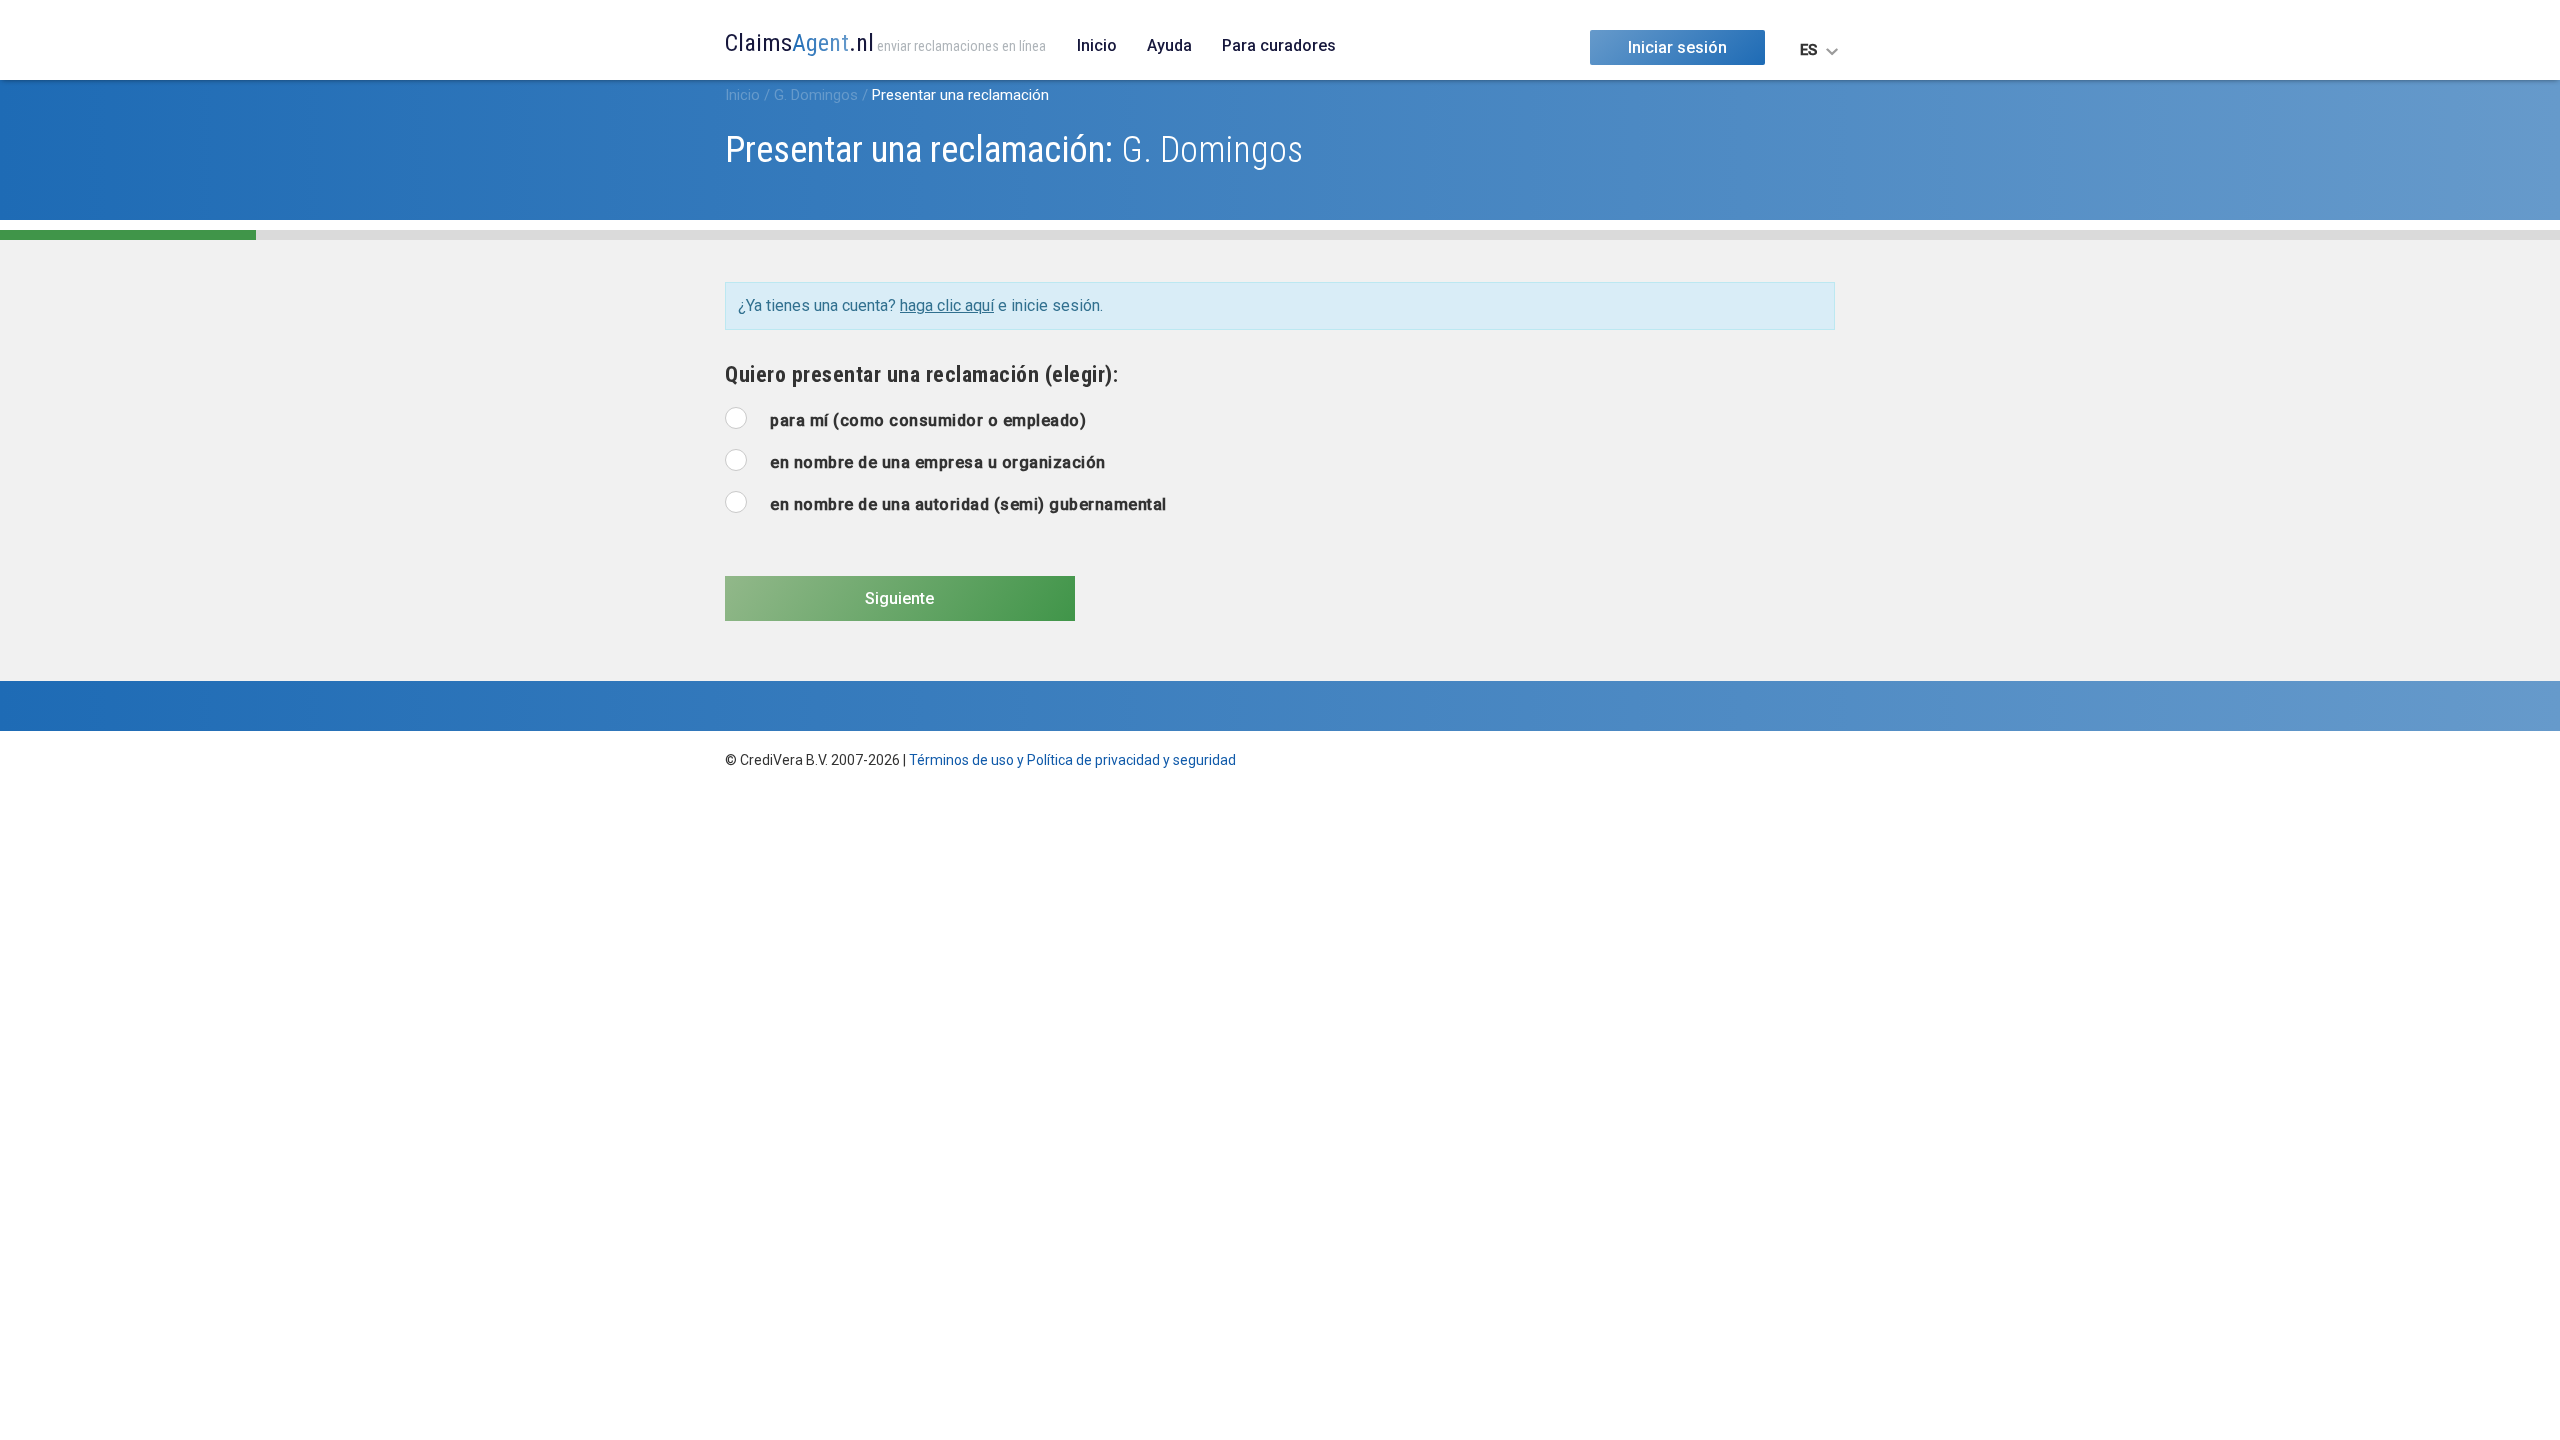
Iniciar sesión (1677, 47)
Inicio (1097, 45)
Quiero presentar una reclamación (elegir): (921, 374)
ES (1808, 50)
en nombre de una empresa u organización (938, 462)
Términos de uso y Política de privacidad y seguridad (1072, 760)
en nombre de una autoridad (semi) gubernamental (968, 504)
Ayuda (1169, 45)
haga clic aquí (947, 305)
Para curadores (1279, 45)
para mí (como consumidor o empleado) (928, 420)
